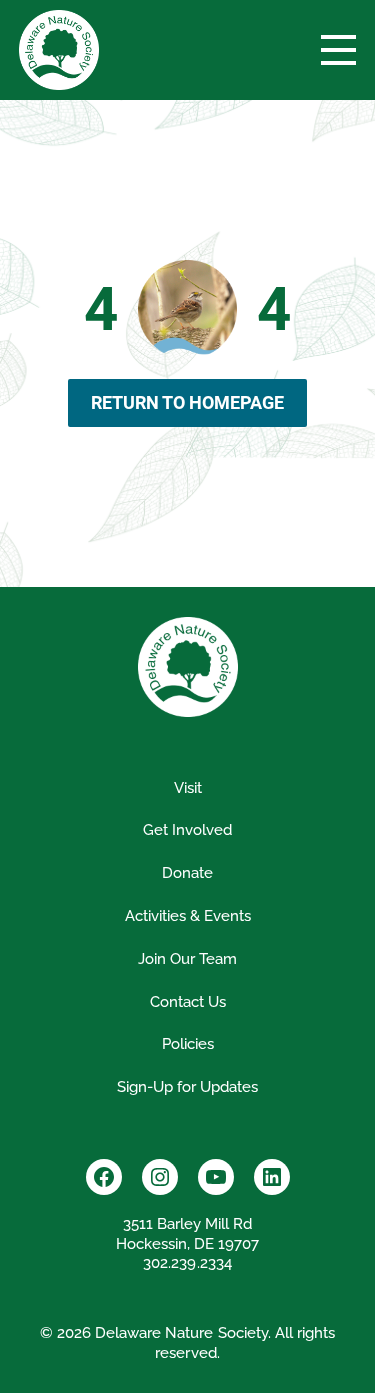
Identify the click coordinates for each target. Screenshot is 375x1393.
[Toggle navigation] (338, 50)
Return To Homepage (187, 402)
